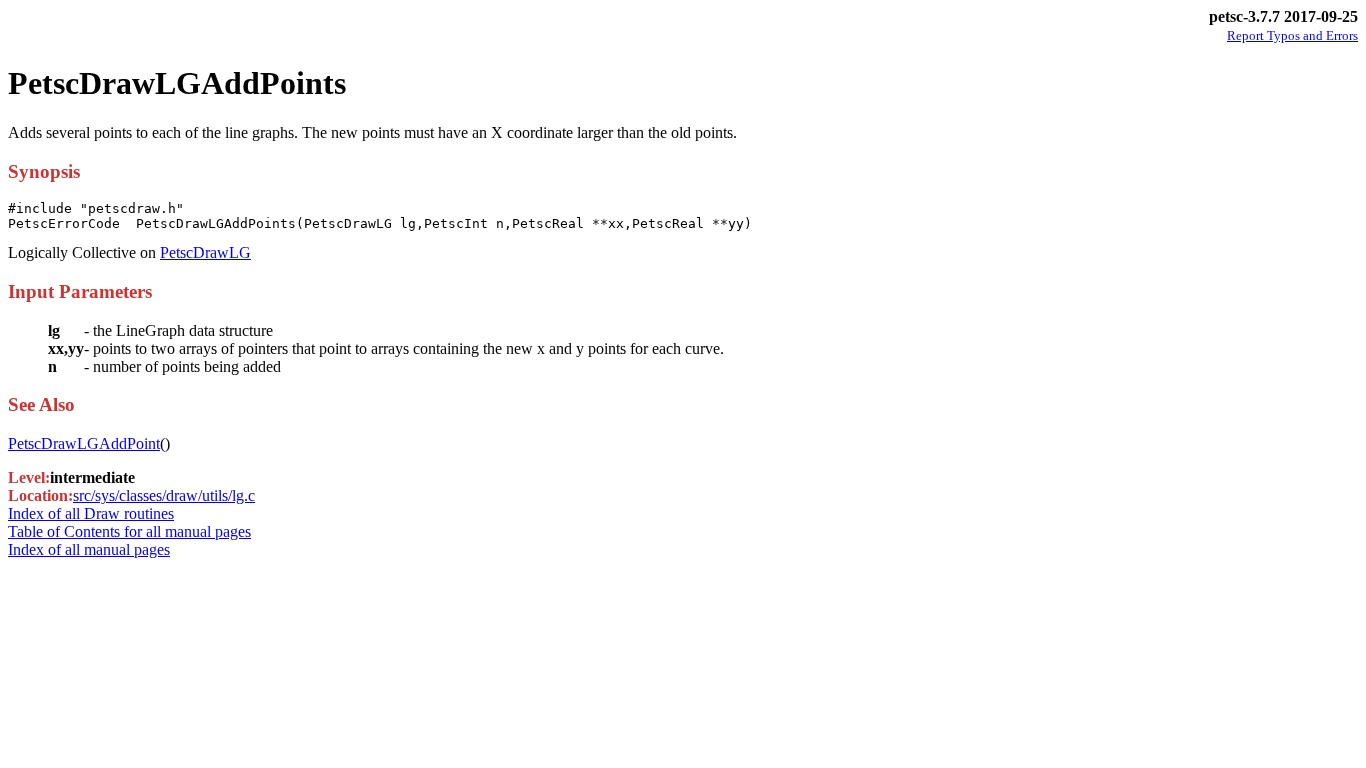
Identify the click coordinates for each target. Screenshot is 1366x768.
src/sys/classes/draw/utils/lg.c (164, 495)
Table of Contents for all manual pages (129, 531)
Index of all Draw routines (91, 513)
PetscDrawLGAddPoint (84, 443)
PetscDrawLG (205, 252)
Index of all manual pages (89, 549)
